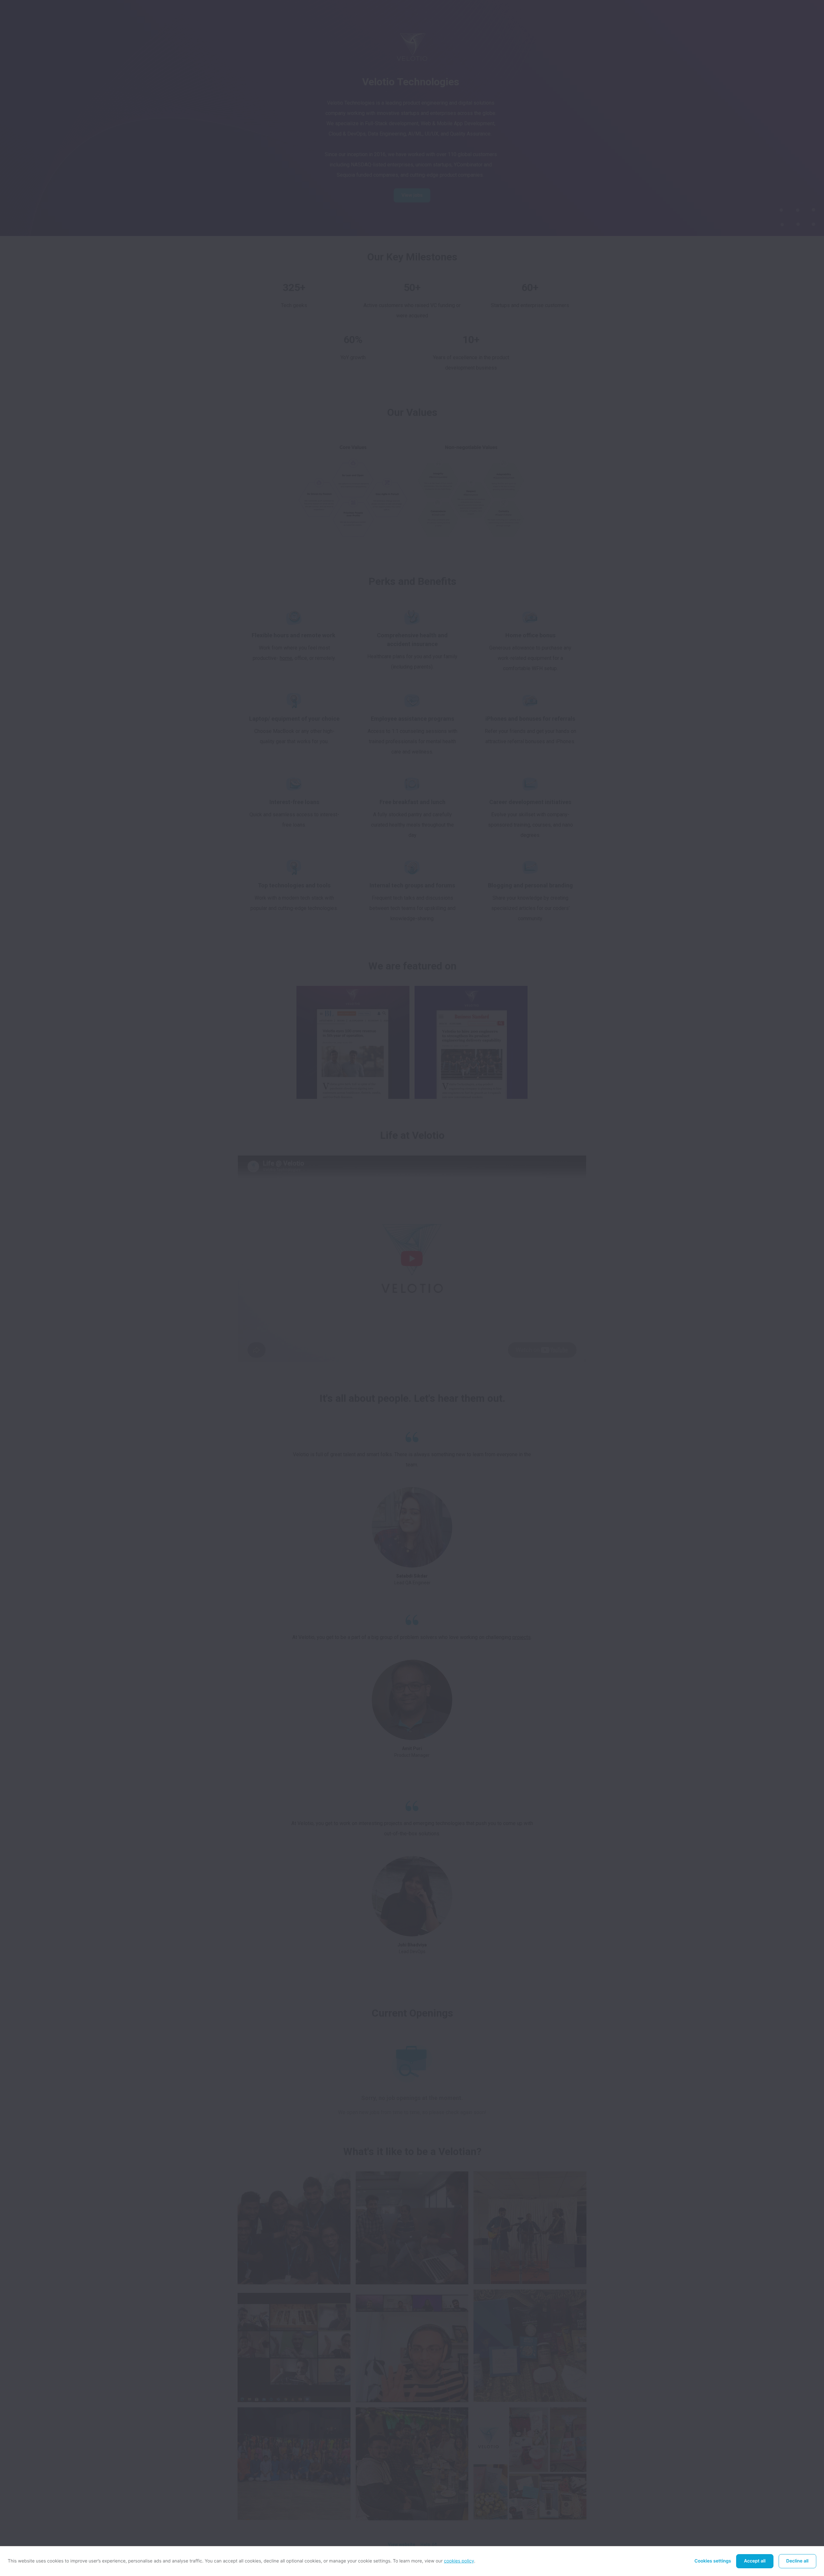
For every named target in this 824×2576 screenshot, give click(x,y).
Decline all (797, 2561)
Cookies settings (713, 2561)
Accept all (755, 2561)
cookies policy (459, 2561)
